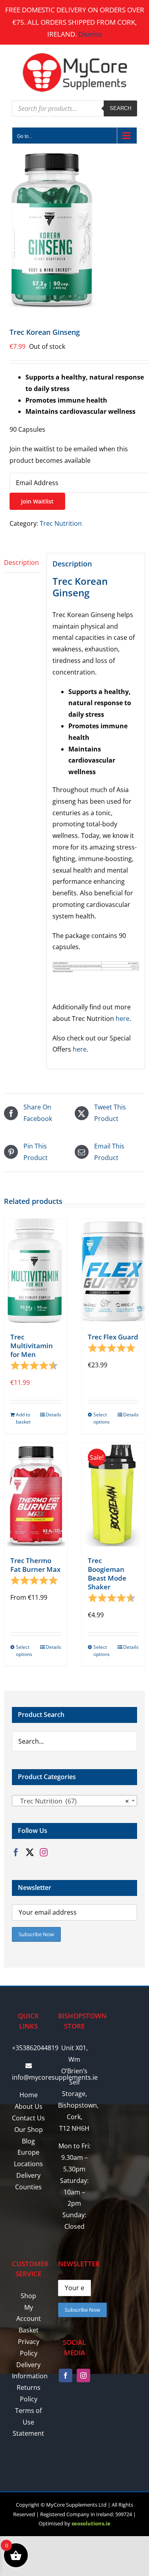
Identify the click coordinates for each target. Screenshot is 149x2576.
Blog (28, 2141)
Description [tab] (21, 562)
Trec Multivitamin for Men (32, 1346)
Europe (28, 2152)
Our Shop (29, 2130)
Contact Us (28, 2118)
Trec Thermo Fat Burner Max (35, 1565)
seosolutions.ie (91, 2523)
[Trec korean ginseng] (74, 230)
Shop (28, 2296)
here (123, 1019)
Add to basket (23, 1418)
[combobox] (74, 1801)
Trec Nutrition (61, 523)
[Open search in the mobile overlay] (74, 108)
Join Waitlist (37, 501)
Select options (102, 1418)
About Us (29, 2106)
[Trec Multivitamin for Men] (36, 1270)
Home (29, 2095)
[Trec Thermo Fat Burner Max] (36, 1494)
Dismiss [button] (90, 34)
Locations (28, 2164)
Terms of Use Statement (28, 2422)
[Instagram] (44, 1852)
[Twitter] (30, 1852)
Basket (29, 2330)
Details (53, 1415)
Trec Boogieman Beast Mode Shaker (107, 1574)
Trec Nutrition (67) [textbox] (72, 1801)
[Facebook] (16, 1852)
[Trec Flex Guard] (113, 1270)
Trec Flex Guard (113, 1337)
